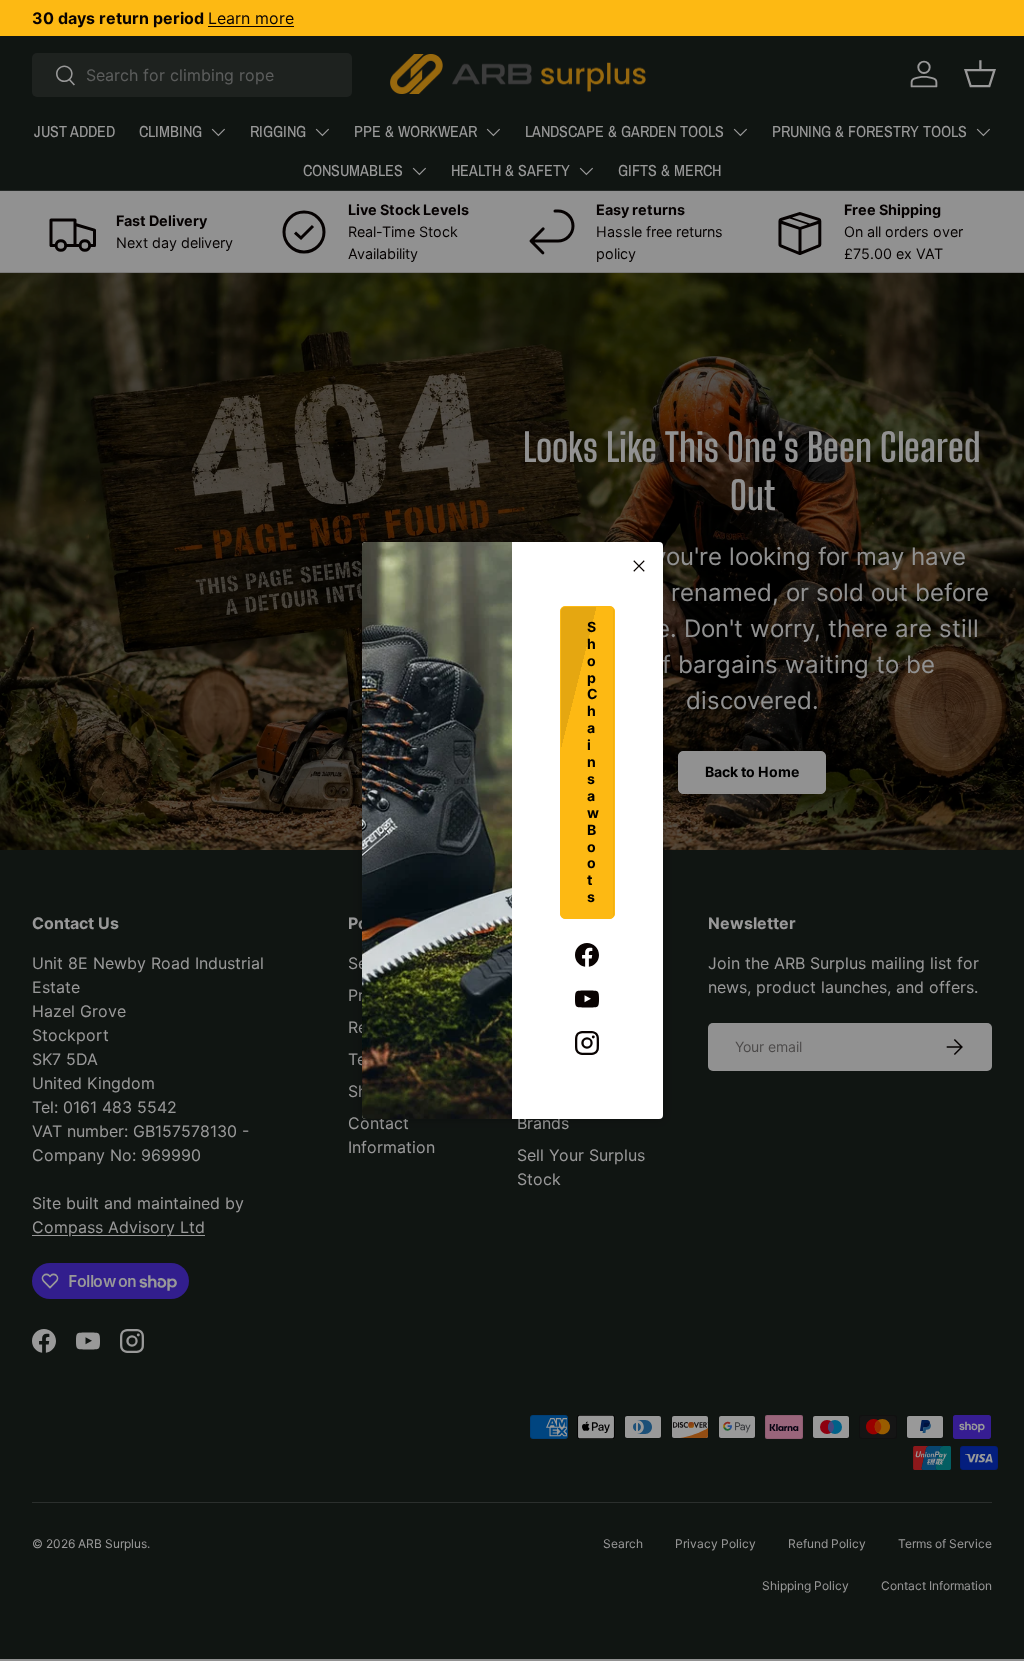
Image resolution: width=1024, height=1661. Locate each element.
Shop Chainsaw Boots (593, 761)
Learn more (251, 18)
